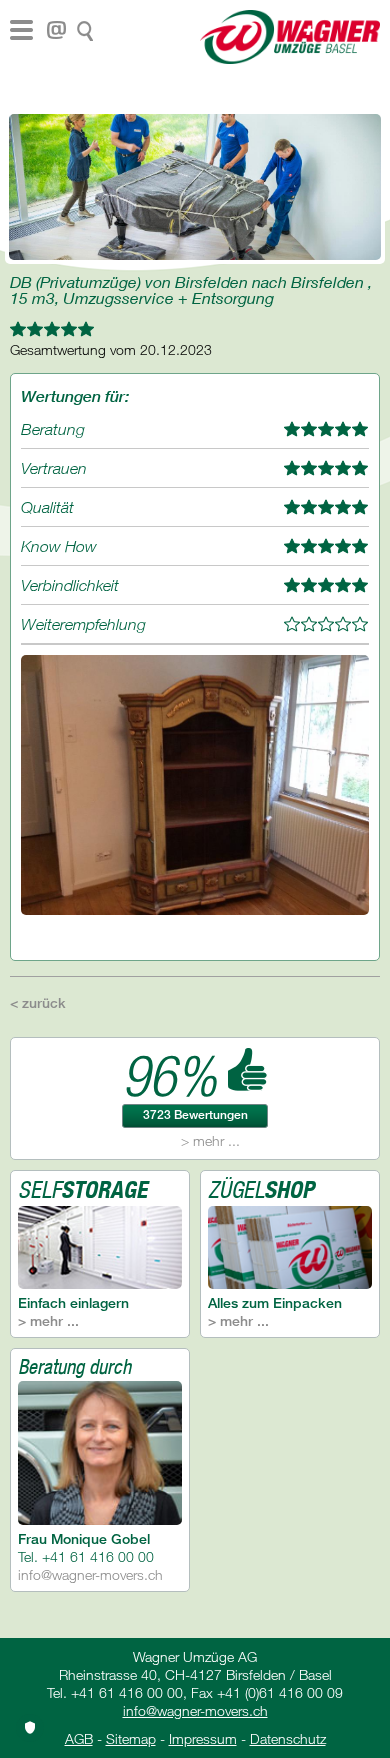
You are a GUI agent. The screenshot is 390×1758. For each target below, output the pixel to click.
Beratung (53, 429)
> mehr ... (210, 1140)
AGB (79, 1738)
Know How (59, 546)
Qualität (47, 507)
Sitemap (131, 1738)
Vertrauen (54, 468)
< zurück (38, 1002)
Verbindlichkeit (70, 585)
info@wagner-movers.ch (90, 1574)
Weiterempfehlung (83, 624)
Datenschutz (288, 1738)
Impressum (203, 1738)
